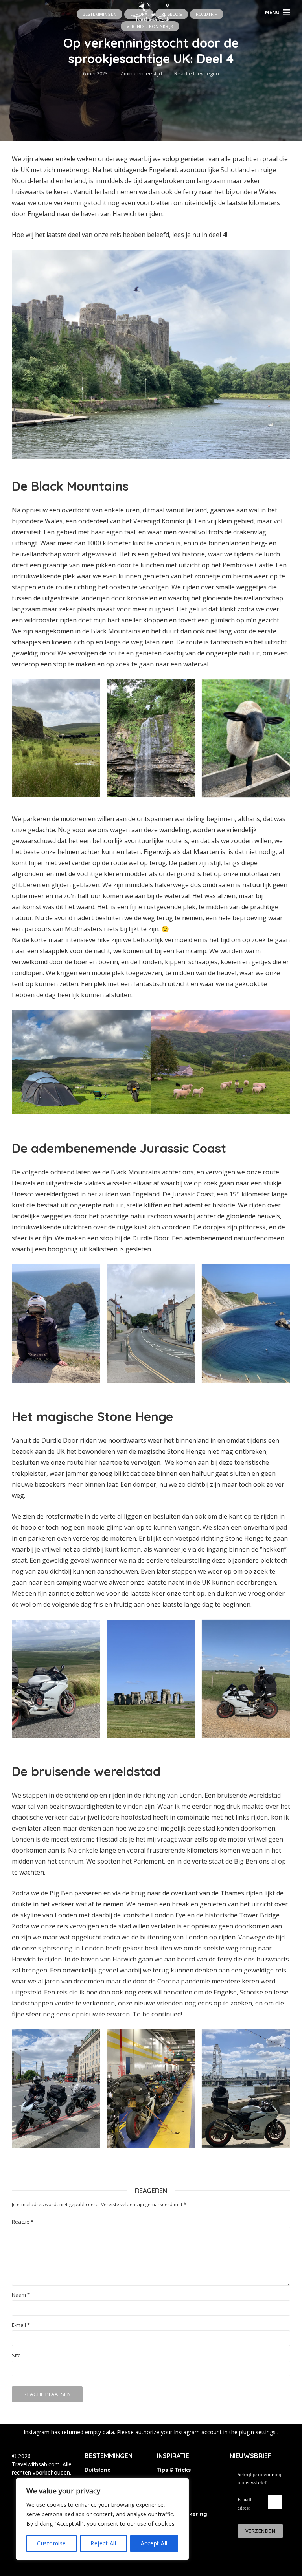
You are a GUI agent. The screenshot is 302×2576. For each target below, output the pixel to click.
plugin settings (258, 2432)
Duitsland (98, 2470)
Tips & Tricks (174, 2470)
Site (16, 2355)
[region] (102, 2519)
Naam (21, 2295)
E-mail (21, 2325)
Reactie (23, 2222)
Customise (52, 2543)
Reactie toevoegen (197, 73)
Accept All (154, 2543)
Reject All (103, 2543)
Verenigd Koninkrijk (150, 26)
